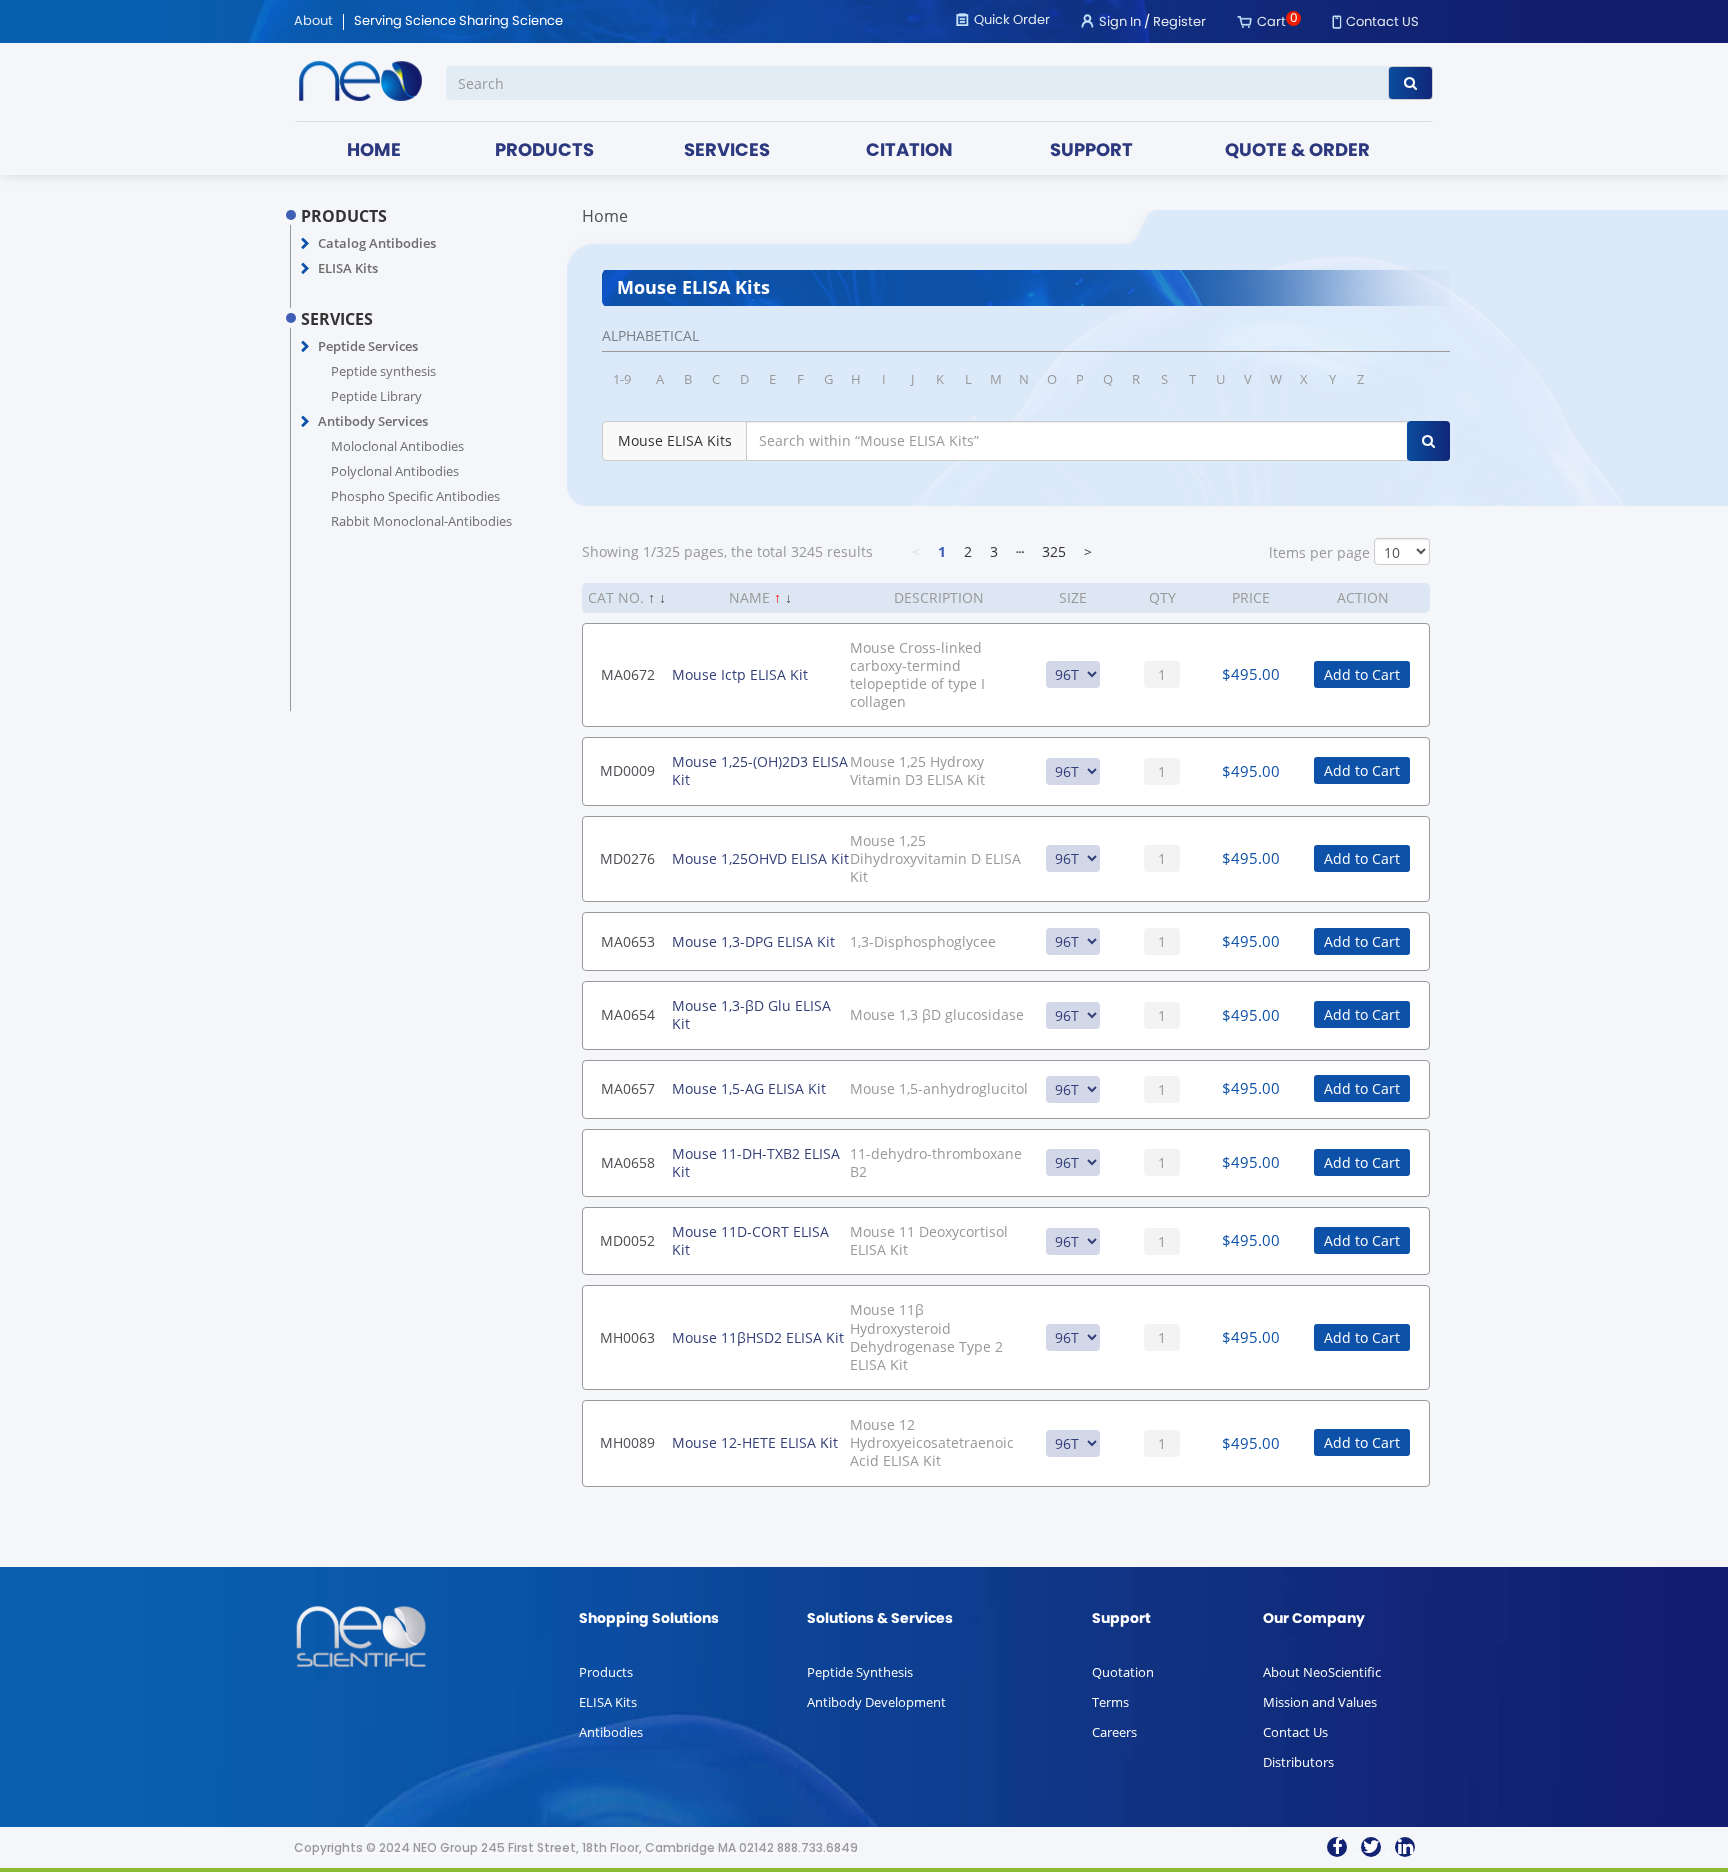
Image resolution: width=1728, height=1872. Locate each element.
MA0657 (628, 1088)
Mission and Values (1320, 1702)
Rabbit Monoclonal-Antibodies (421, 521)
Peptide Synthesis (860, 1672)
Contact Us (1295, 1732)
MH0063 (627, 1337)
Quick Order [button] (1012, 20)
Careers (1114, 1732)
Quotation (1123, 1672)
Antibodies (611, 1732)
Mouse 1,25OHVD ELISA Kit (760, 858)
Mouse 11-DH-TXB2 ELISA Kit (756, 1162)
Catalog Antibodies (377, 243)
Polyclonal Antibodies (395, 471)
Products (606, 1672)
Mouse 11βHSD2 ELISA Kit (758, 1337)
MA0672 (628, 674)
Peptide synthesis (383, 371)
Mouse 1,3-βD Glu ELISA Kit (751, 1014)
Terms (1110, 1702)
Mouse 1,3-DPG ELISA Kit (753, 941)
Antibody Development (876, 1702)
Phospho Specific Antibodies (415, 496)
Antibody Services (373, 421)
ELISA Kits (348, 268)
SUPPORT (1091, 151)
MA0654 (628, 1014)
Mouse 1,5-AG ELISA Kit (749, 1088)
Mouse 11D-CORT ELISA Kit (750, 1240)
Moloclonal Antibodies (397, 446)
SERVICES (727, 151)
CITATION (909, 151)
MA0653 (628, 941)
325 (1054, 551)
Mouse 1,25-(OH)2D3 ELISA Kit (760, 770)
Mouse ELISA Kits (675, 440)
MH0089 (627, 1442)
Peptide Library (376, 396)
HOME (374, 151)
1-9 (622, 379)
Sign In (1120, 22)
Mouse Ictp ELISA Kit (740, 674)
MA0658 (628, 1162)
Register (1179, 22)
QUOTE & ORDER (1297, 151)
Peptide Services (368, 346)
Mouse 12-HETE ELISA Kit (755, 1442)
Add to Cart (1362, 674)
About (313, 22)
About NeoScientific (1322, 1672)
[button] (305, 244)
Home (605, 216)
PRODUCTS (544, 151)
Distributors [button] (1298, 1762)
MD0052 (627, 1240)
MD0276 (627, 858)
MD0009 (627, 770)
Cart (1271, 22)
